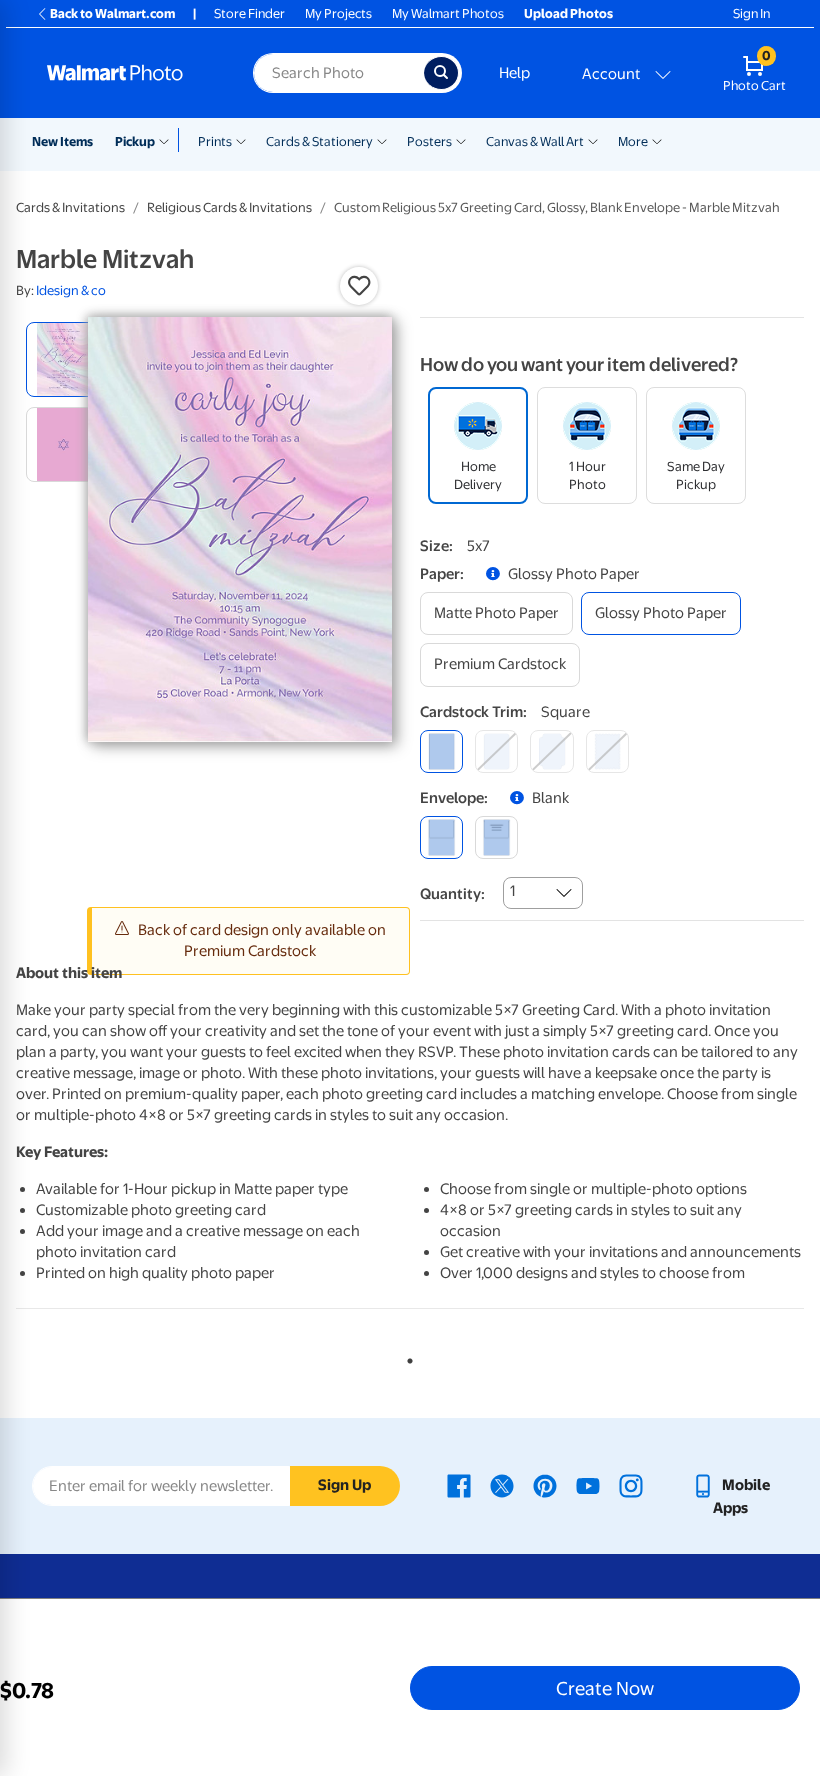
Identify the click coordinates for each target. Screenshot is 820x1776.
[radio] (63, 359)
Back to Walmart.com (112, 13)
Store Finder (249, 13)
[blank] (441, 837)
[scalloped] (607, 751)
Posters (429, 141)
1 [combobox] (512, 891)
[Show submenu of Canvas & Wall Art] (593, 140)
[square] (441, 751)
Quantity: (452, 894)
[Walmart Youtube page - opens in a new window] (588, 1485)
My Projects (338, 13)
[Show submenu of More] (657, 140)
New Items (62, 141)
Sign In (751, 13)
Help (514, 73)
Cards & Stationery (319, 141)
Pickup (135, 141)
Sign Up (344, 1485)
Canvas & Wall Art (535, 141)
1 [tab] (406, 1357)
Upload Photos (568, 13)
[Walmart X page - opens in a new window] (502, 1485)
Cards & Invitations (70, 207)
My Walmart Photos (448, 13)
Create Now (605, 1688)
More (633, 141)
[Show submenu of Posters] (461, 140)
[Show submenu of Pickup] (168, 140)
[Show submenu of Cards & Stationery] (382, 140)
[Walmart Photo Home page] (128, 73)
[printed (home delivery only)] (496, 837)
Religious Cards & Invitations (229, 207)
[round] (496, 751)
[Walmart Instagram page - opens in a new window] (631, 1485)
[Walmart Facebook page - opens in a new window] (459, 1485)
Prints (215, 141)
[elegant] (551, 751)
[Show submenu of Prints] (241, 140)
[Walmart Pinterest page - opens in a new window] (545, 1485)
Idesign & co (71, 290)
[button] (359, 286)
